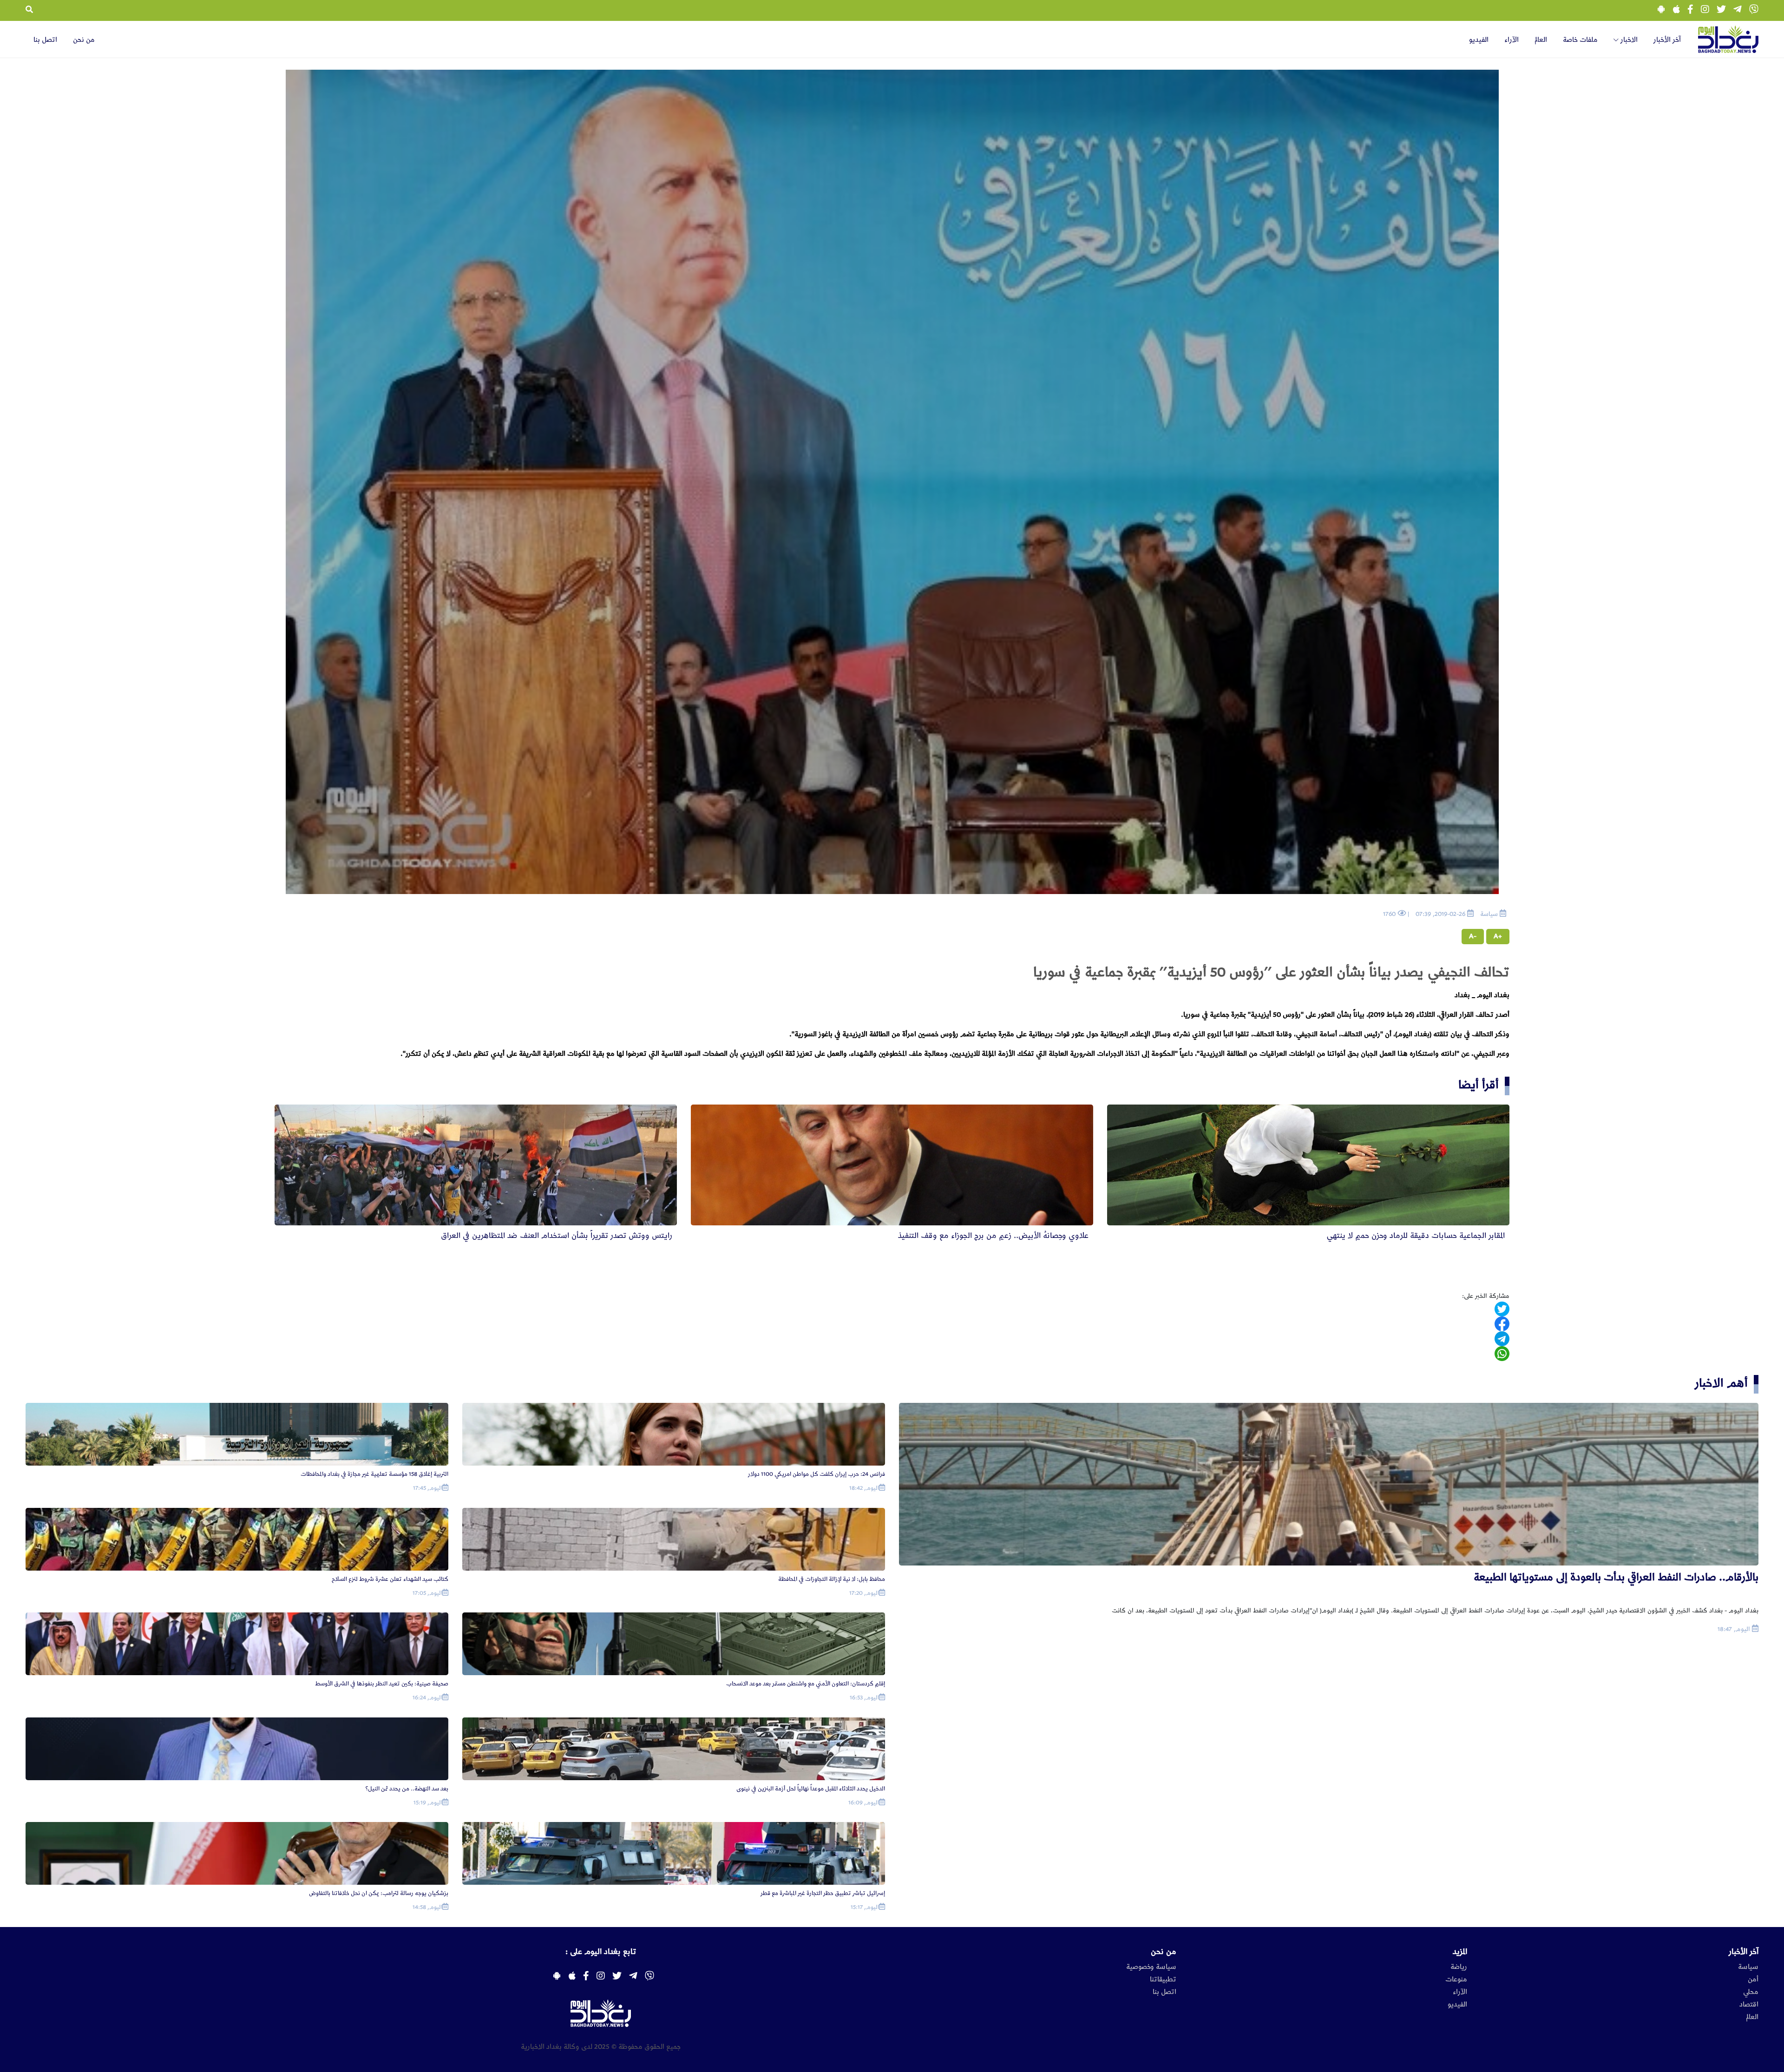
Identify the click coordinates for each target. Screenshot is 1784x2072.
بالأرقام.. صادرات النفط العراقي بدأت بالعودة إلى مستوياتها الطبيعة (1616, 1577)
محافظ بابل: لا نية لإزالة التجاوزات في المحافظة (832, 1579)
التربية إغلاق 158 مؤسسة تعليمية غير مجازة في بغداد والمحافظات (374, 1474)
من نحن (84, 40)
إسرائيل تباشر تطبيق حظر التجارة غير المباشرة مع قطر (823, 1893)
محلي (1751, 1992)
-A (1473, 936)
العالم (1541, 40)
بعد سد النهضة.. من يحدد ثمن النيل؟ (407, 1789)
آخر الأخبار (1667, 40)
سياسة (1748, 1967)
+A (1498, 936)
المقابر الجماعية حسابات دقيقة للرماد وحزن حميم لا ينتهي (1416, 1236)
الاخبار (1628, 40)
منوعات (1456, 1980)
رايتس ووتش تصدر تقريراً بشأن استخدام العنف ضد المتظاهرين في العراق (557, 1236)
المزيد (1460, 1952)
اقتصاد (1749, 2005)
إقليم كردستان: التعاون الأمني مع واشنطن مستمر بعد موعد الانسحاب (806, 1684)
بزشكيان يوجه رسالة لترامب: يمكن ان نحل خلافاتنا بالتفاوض (379, 1893)
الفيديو (1479, 40)
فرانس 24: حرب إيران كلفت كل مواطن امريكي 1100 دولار (817, 1474)
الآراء (1512, 40)
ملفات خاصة (1580, 40)
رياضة (1459, 1967)
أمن (1753, 1980)
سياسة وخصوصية (1151, 1967)
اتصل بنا (45, 40)
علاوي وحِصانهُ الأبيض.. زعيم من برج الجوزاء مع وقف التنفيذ (993, 1236)
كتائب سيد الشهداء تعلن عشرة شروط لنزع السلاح (390, 1579)
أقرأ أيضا (1479, 1085)
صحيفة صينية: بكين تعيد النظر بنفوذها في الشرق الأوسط (382, 1684)
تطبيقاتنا (1163, 1980)
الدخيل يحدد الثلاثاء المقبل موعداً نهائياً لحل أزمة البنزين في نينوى (811, 1789)
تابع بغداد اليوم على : (601, 1952)
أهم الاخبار (1721, 1384)
